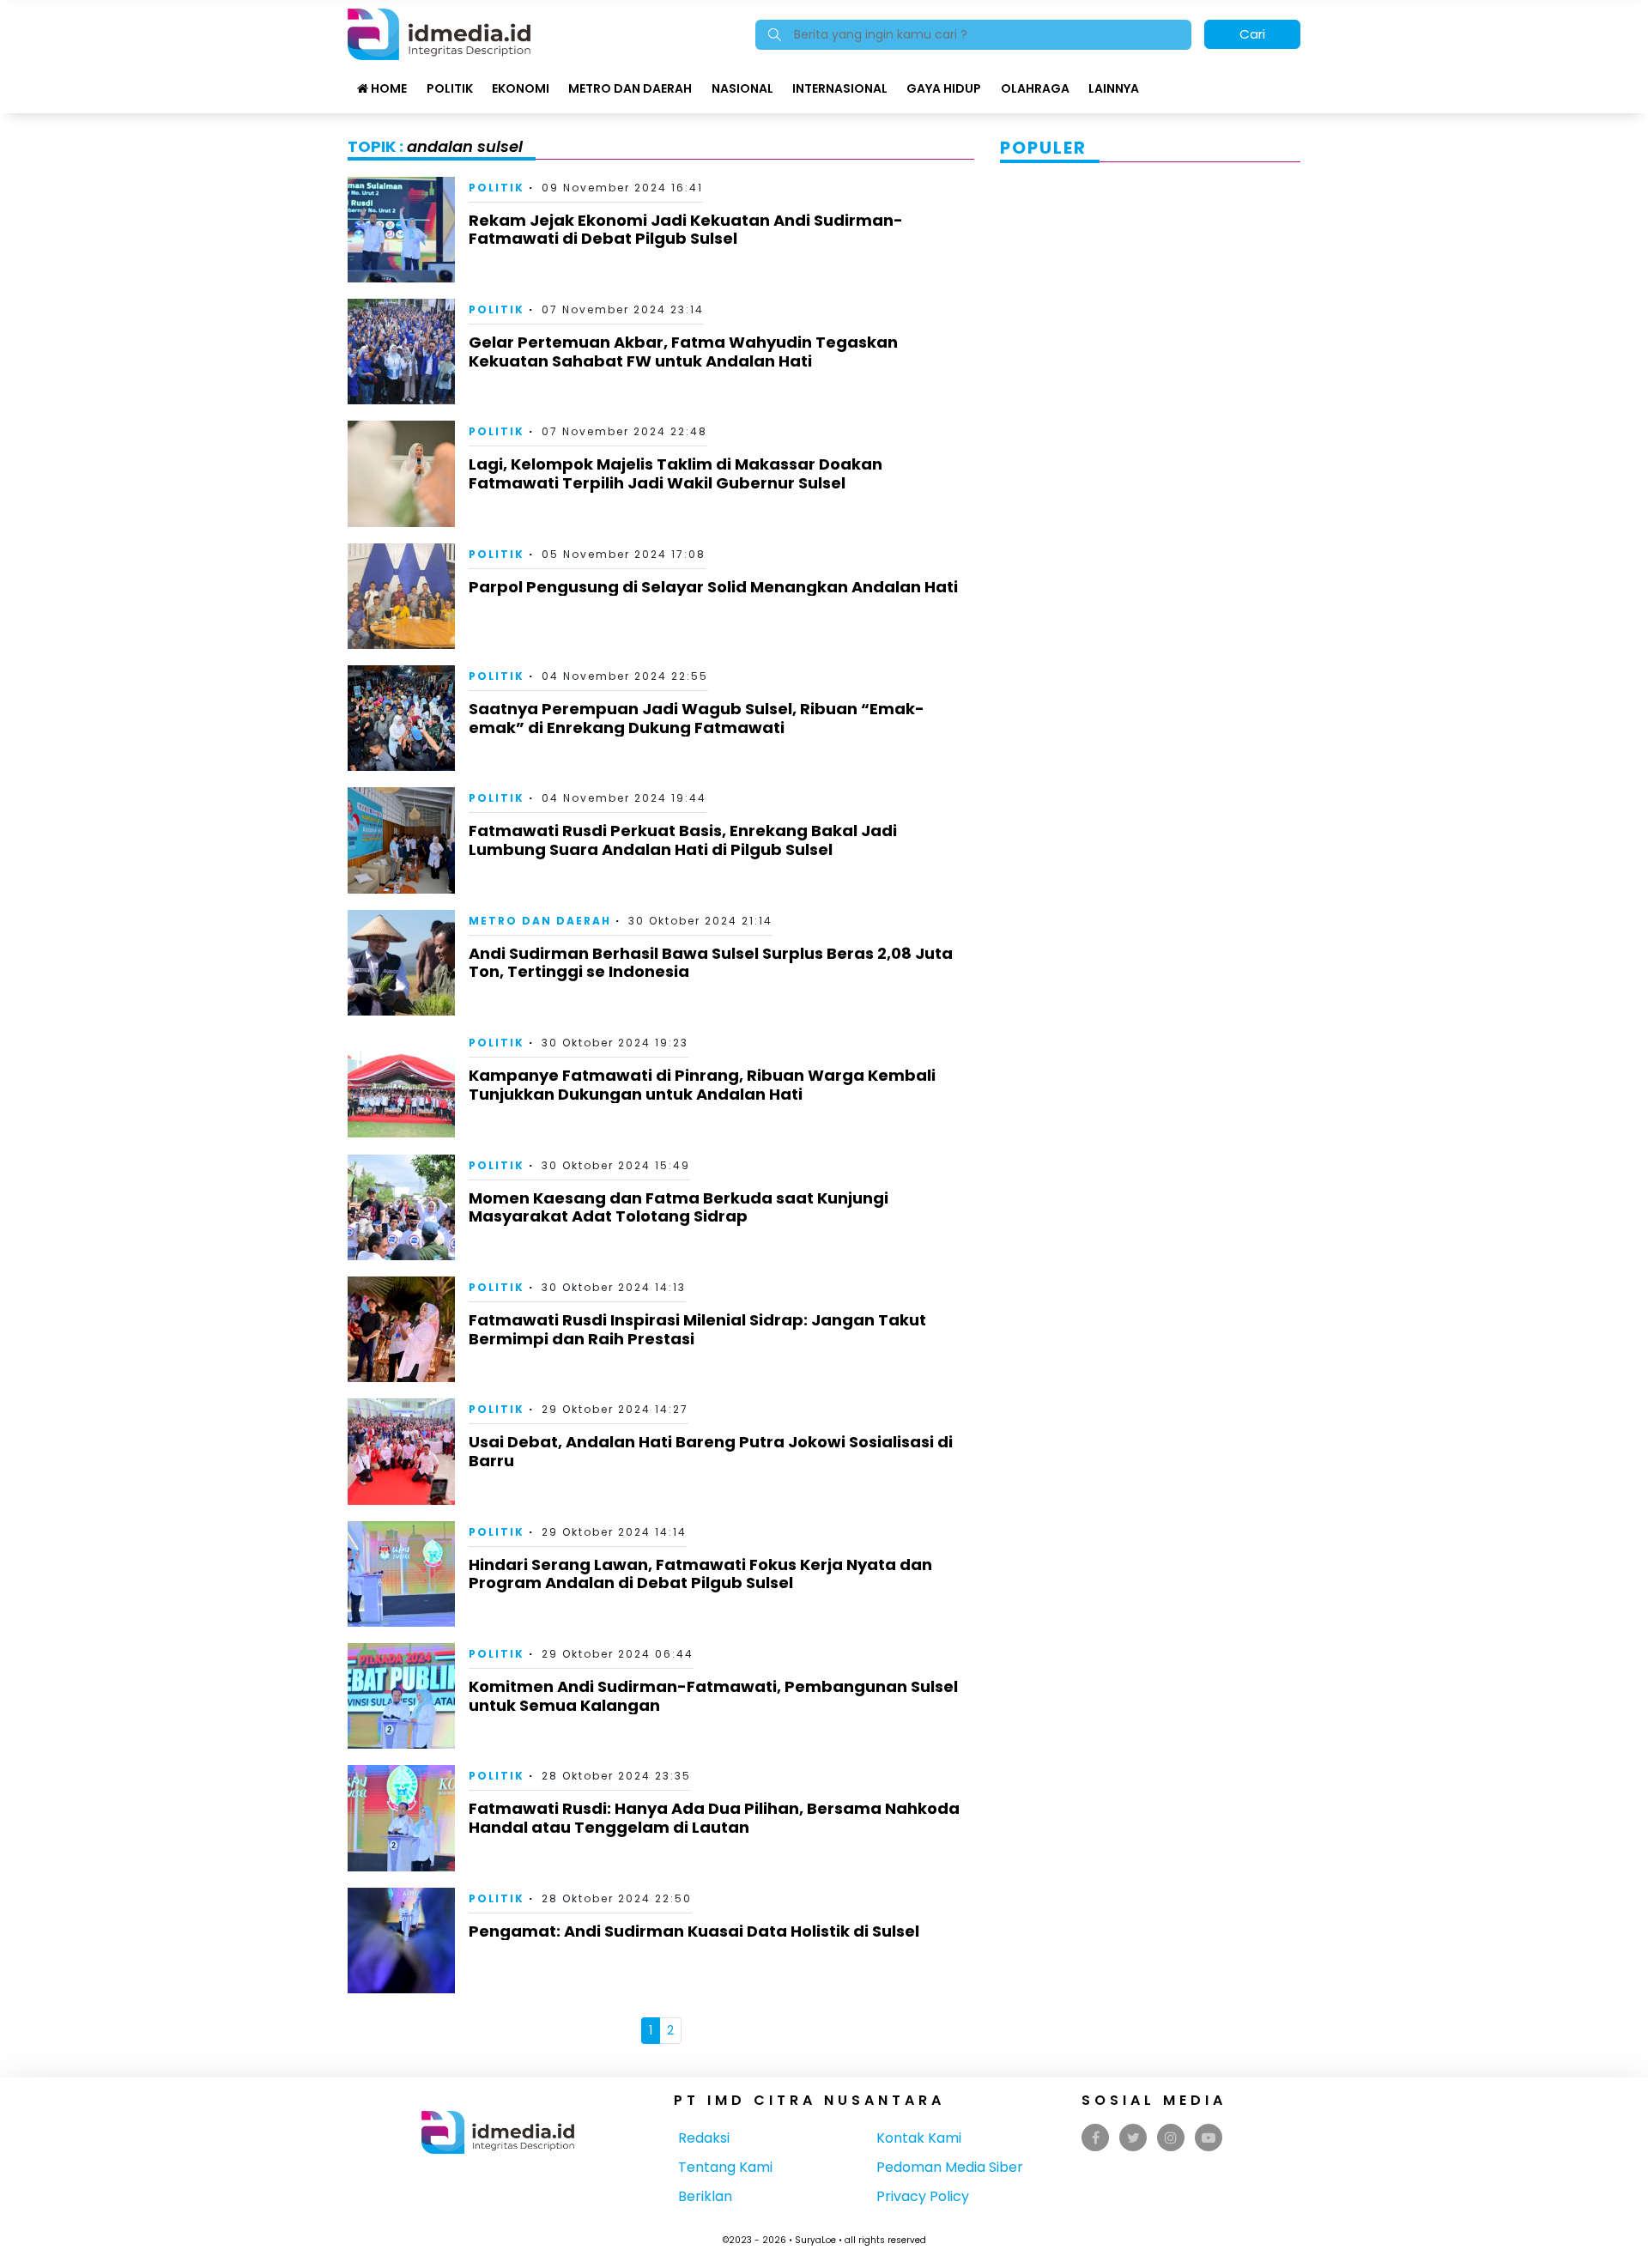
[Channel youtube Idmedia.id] (1209, 2138)
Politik (450, 88)
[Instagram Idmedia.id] (1171, 2138)
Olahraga (1035, 88)
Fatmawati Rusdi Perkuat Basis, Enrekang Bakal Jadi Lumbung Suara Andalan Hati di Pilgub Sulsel (683, 840)
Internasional (840, 88)
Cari (1252, 34)
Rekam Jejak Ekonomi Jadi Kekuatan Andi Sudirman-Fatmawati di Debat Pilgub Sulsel (686, 230)
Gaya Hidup (944, 88)
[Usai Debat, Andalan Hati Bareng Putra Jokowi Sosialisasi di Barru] (401, 1450)
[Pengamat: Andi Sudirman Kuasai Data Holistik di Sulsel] (401, 1940)
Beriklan (705, 2196)
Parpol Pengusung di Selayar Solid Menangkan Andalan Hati (713, 587)
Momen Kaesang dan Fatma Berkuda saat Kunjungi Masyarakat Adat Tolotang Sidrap (679, 1207)
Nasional (742, 88)
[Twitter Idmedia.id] (1133, 2138)
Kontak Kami (919, 2138)
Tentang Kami (725, 2167)
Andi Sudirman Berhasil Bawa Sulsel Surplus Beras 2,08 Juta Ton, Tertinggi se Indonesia (711, 963)
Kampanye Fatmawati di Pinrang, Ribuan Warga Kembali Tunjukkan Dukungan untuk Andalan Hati (702, 1085)
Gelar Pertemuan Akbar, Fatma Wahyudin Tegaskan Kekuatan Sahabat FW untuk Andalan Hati (683, 352)
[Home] (439, 33)
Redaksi (704, 2138)
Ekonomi (521, 88)
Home (388, 88)
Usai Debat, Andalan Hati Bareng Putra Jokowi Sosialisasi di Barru (711, 1451)
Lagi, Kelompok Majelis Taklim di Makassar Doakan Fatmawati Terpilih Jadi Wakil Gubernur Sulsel (676, 473)
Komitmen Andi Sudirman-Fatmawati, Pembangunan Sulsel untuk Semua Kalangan (713, 1696)
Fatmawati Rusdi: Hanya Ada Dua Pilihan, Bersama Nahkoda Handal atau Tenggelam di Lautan (714, 1818)
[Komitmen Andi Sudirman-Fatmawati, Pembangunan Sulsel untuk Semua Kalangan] (401, 1695)
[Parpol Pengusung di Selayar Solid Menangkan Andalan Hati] (401, 595)
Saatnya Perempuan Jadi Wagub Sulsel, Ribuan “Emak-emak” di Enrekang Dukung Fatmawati (697, 718)
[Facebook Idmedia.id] (1096, 2138)
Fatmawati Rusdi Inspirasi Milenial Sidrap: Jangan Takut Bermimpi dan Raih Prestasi (697, 1329)
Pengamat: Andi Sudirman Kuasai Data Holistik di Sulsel (694, 1931)
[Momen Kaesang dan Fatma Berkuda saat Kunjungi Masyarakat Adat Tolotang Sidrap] (401, 1207)
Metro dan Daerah (630, 88)
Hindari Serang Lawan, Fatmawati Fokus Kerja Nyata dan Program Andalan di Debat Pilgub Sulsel (700, 1574)
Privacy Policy (923, 2196)
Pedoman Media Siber (950, 2167)
